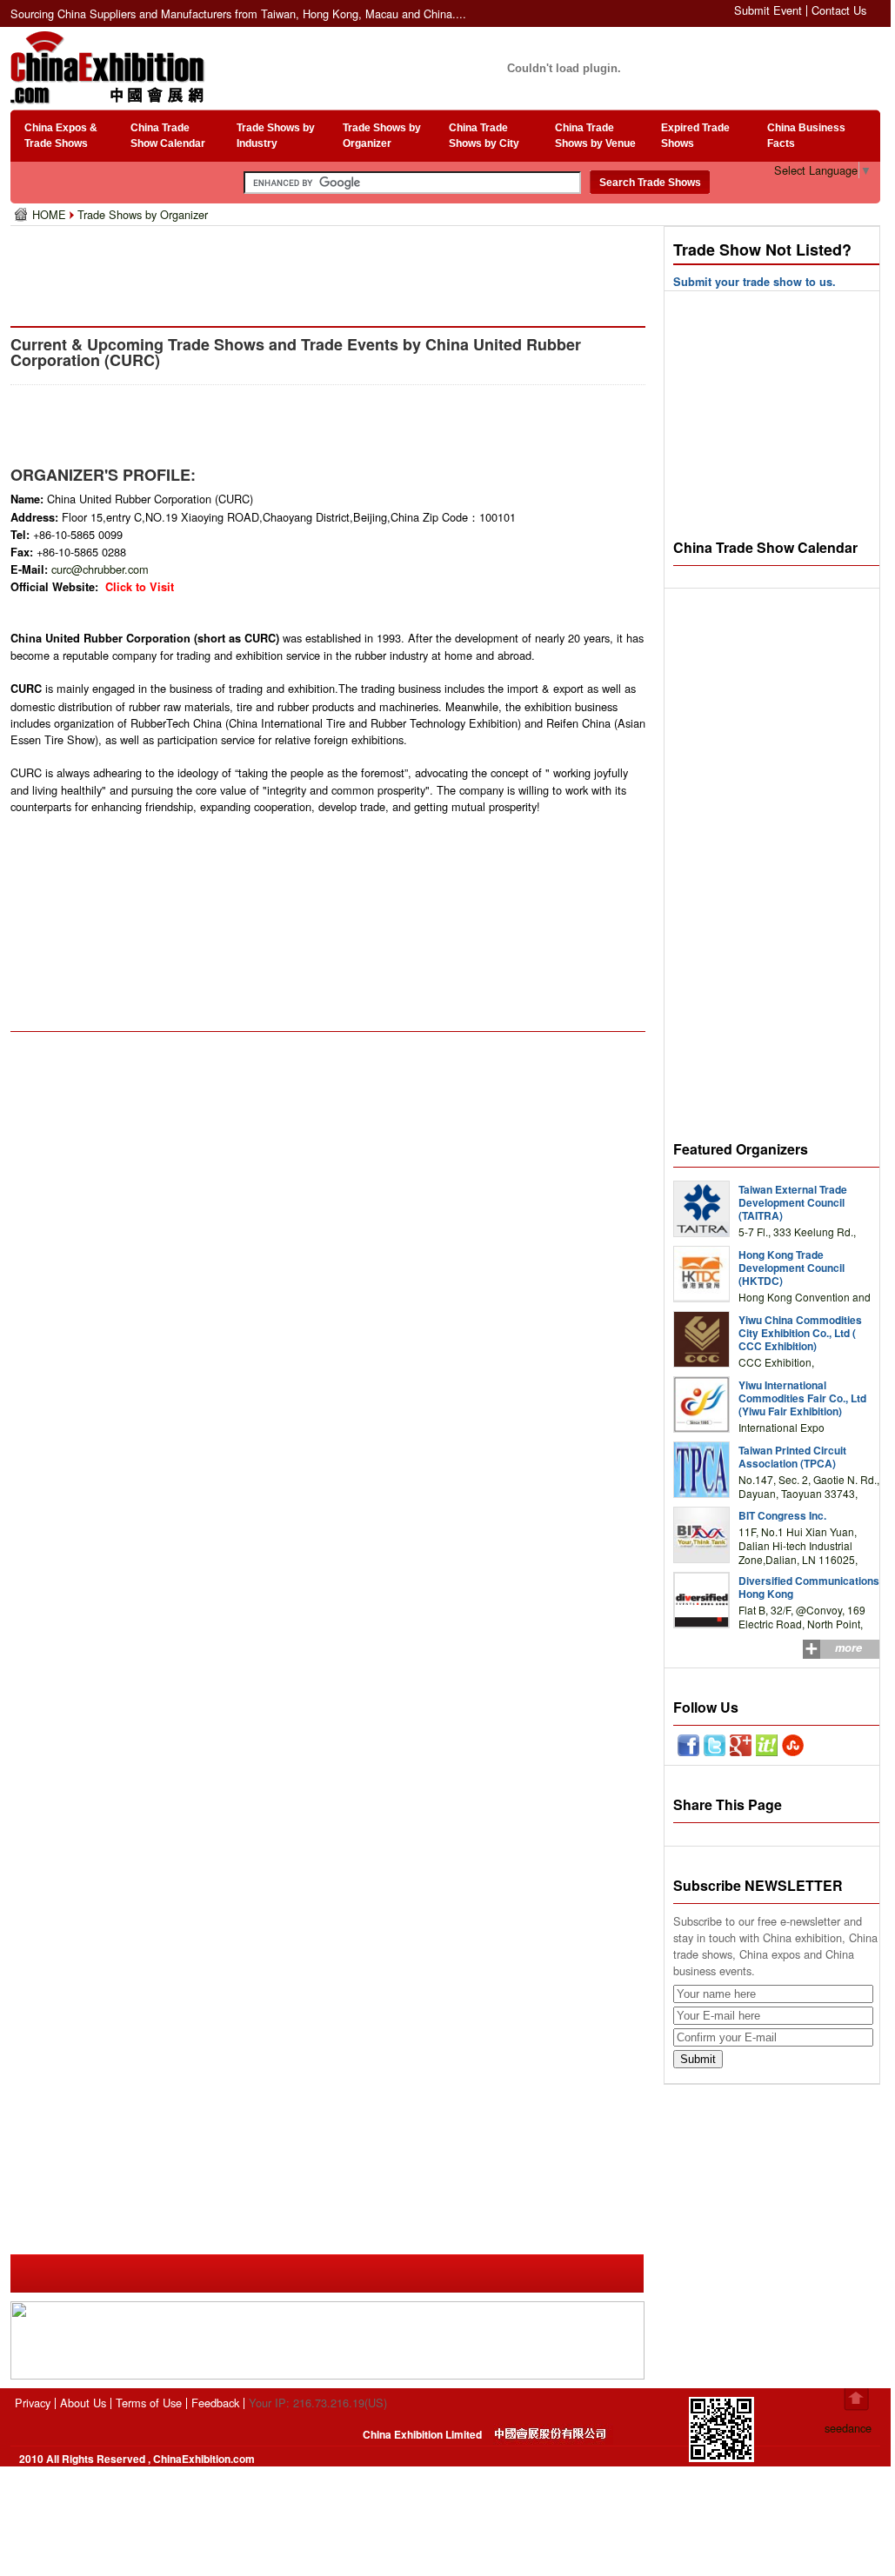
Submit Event (768, 10)
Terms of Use (149, 2403)
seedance (848, 2428)
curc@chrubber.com (100, 569)
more (848, 1647)
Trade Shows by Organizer (143, 214)
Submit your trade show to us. (755, 282)
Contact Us (839, 10)
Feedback (215, 2403)
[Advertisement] (331, 270)
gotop (856, 2400)
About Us (83, 2403)
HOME (51, 214)
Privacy (33, 2403)
